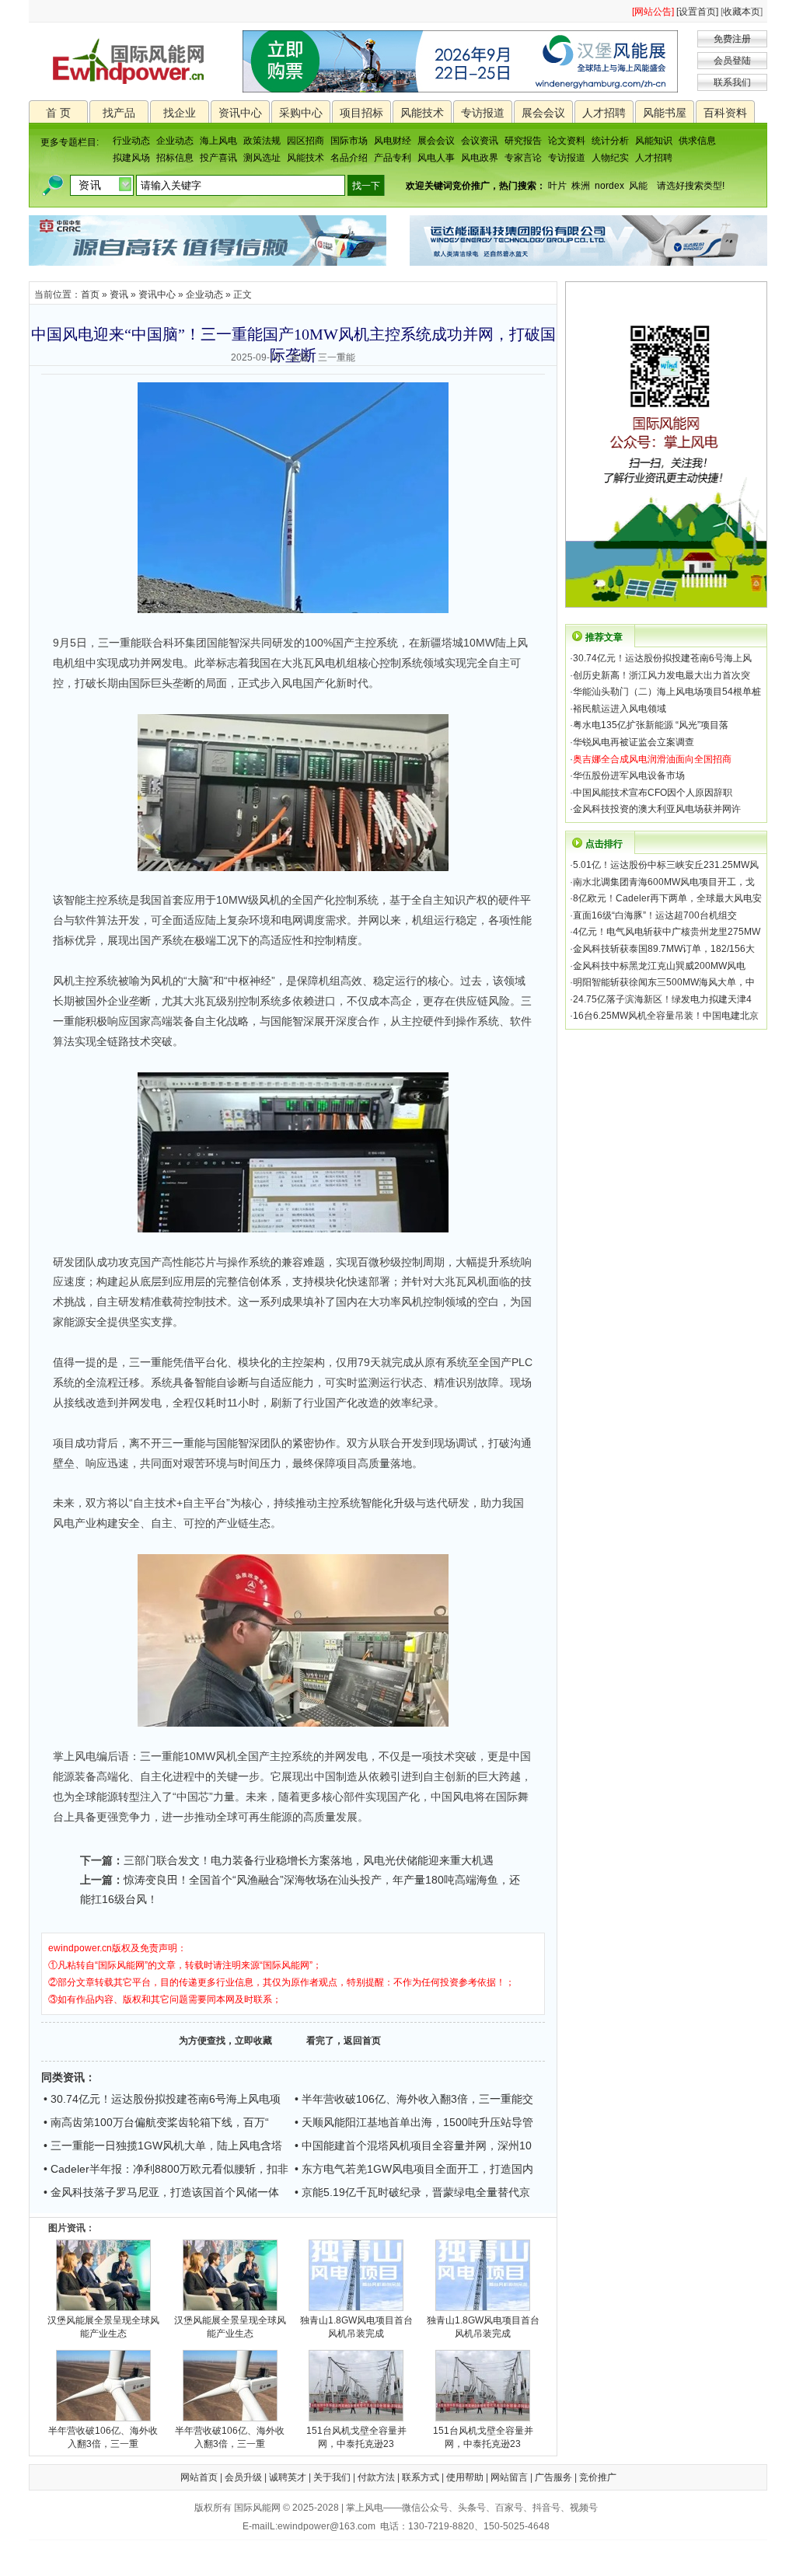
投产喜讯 (218, 158)
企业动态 (175, 141)
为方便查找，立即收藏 (225, 2041)
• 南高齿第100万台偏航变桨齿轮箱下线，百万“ (156, 2122)
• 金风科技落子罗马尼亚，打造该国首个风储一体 (161, 2192)
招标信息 (175, 158)
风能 (638, 186)
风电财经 (393, 141)
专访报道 (483, 113)
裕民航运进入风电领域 (620, 709)
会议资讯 (480, 141)
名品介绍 (349, 158)
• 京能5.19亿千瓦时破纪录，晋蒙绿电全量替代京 (412, 2192)
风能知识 (654, 141)
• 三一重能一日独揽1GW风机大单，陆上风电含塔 (163, 2146)
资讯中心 (240, 113)
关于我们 (332, 2477)
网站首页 (199, 2477)
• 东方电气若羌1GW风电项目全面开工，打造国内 (414, 2169)
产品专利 (393, 158)
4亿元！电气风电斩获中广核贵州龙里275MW (667, 932)
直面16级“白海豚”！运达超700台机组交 (655, 915)
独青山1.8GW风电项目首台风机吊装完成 (356, 2327)
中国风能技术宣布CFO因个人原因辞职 (653, 793)
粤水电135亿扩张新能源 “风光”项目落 (651, 725)
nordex (609, 186)
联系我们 (732, 82)
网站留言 (509, 2477)
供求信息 (697, 141)
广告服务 (553, 2477)
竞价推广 (598, 2477)
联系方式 (421, 2477)
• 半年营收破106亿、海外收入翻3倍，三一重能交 (414, 2099)
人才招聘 (604, 113)
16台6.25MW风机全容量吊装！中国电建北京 (666, 1016)
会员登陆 (732, 61)
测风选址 (262, 158)
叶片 (557, 186)
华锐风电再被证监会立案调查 (634, 742)
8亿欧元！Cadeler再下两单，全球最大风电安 (667, 898)
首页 (90, 295)
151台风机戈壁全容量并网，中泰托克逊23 (356, 2437)
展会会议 (543, 113)
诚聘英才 (288, 2477)
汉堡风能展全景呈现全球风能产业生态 (103, 2327)
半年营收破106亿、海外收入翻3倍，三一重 (103, 2437)
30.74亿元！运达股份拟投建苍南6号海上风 (662, 658)
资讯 (119, 295)
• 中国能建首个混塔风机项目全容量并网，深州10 (413, 2146)
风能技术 (422, 113)
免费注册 (732, 39)
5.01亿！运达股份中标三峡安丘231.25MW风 (666, 865)
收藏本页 (742, 12)
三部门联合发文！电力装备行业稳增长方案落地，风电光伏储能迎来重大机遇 (309, 1860)
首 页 (58, 113)
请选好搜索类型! (691, 186)
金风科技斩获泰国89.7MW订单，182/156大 (664, 949)
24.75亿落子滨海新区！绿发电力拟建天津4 (662, 999)
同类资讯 (63, 2077)
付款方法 (376, 2477)
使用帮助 (465, 2477)
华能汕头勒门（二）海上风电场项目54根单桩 (667, 692)
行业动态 (131, 141)
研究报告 (523, 141)
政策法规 (262, 141)
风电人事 (436, 158)
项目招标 (361, 113)
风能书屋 (665, 113)
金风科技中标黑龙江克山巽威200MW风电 (659, 966)
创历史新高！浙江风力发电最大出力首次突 (662, 675)
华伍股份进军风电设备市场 (629, 776)
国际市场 (349, 141)
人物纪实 (610, 158)
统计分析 (610, 141)
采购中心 (301, 113)
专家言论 (523, 158)
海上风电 (218, 141)
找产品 (119, 113)
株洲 (581, 186)
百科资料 (725, 113)
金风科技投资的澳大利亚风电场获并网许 (657, 809)
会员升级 (243, 2477)
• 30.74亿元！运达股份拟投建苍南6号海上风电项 (162, 2099)
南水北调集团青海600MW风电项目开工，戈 (664, 882)
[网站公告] (653, 12)
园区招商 (305, 141)
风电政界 (480, 158)
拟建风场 (131, 158)
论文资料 (567, 141)
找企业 (180, 113)
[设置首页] (697, 12)
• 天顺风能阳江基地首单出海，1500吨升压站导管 (414, 2122)
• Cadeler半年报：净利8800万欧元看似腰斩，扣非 (166, 2169)
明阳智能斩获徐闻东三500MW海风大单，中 (664, 982)
